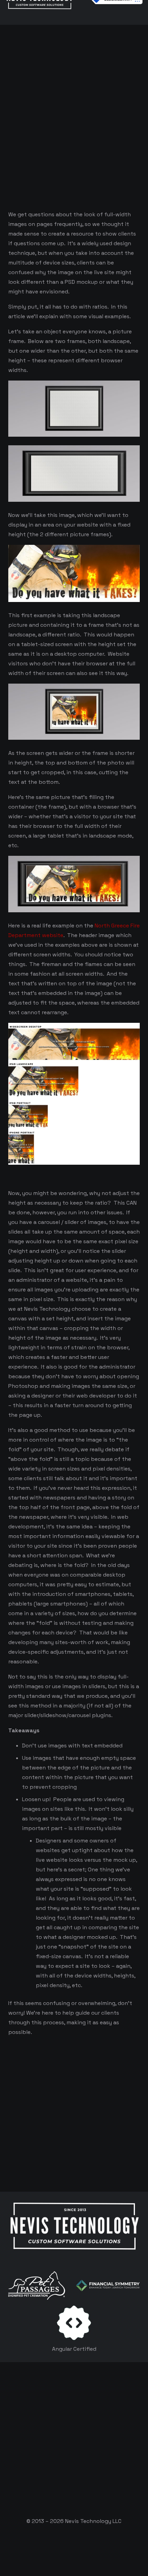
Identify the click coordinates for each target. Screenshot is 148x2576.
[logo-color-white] (108, 2286)
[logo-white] (37, 2286)
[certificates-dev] (74, 2323)
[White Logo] (74, 2227)
